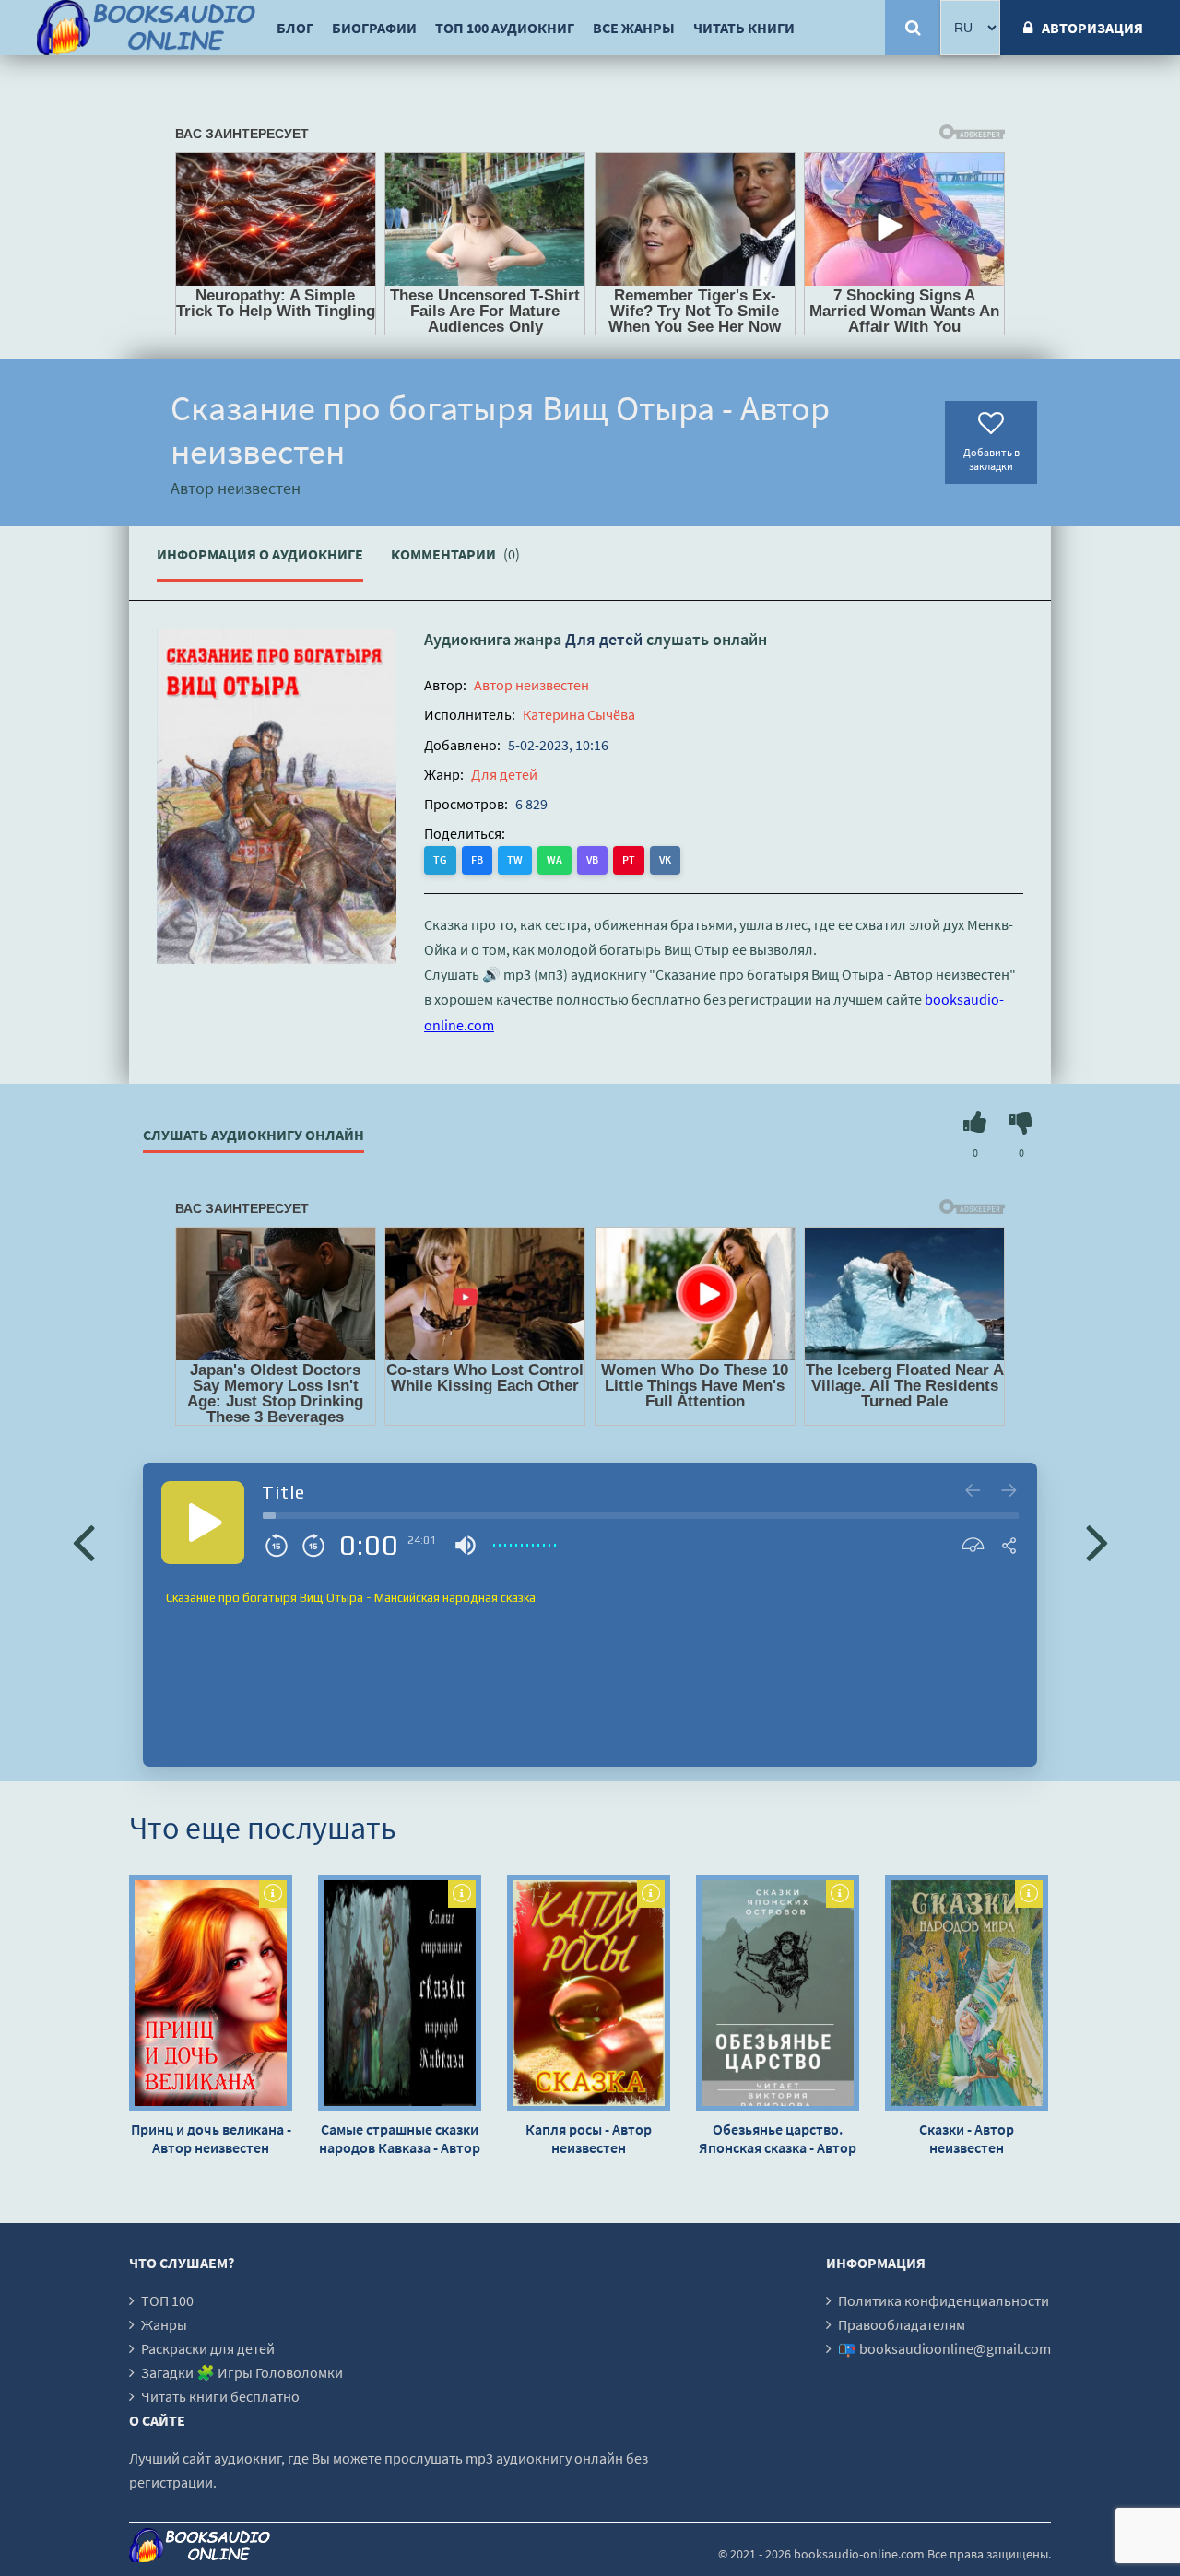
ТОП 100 (167, 2300)
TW (515, 859)
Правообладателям (902, 2324)
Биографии (374, 28)
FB (477, 859)
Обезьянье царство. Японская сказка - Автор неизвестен (778, 2138)
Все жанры (634, 28)
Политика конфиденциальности (944, 2300)
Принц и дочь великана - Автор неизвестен (211, 2138)
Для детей (604, 639)
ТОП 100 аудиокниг (505, 28)
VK (665, 859)
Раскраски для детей (208, 2348)
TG (440, 859)
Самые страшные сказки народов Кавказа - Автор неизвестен (400, 2138)
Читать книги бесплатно (220, 2396)
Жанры (164, 2324)
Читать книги (744, 28)
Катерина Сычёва (579, 714)
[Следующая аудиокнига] (1097, 1541)
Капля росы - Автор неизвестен (589, 2138)
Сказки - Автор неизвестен (967, 2138)
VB (592, 859)
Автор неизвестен (531, 685)
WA (555, 859)
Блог (295, 28)
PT (629, 859)
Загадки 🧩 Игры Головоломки (242, 2372)
